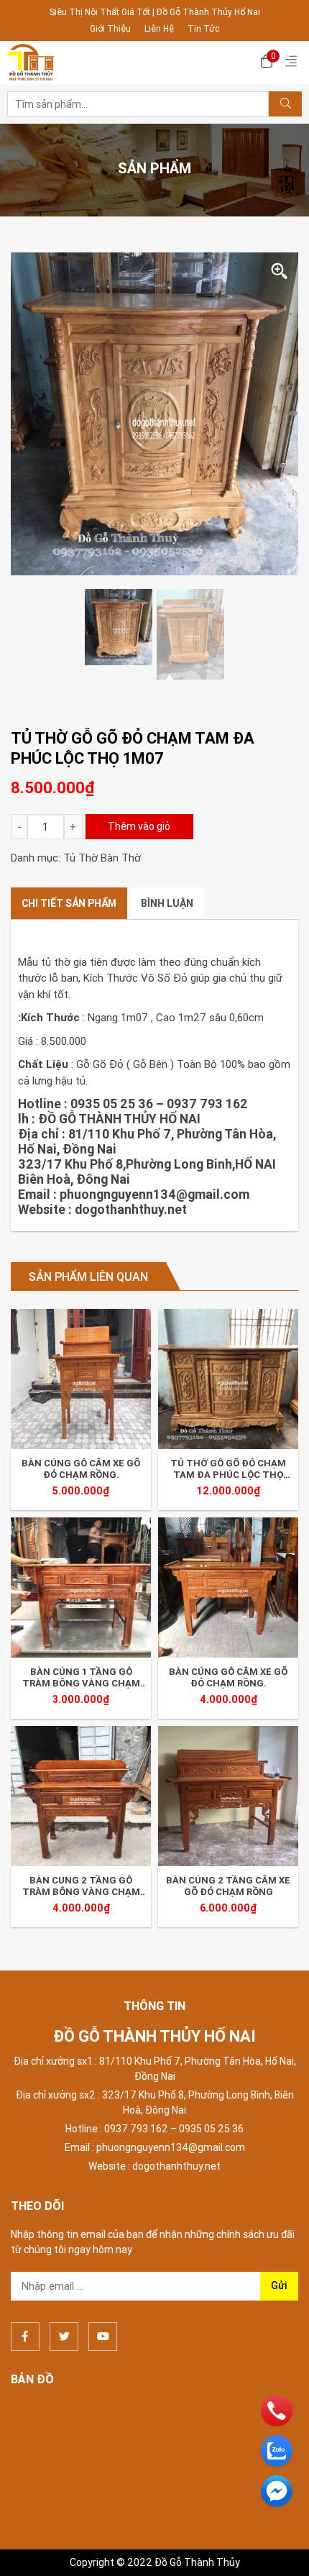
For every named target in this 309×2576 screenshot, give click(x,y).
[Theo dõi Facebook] (25, 2337)
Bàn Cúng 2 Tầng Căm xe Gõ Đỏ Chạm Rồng (228, 1886)
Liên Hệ (159, 28)
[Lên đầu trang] (277, 2541)
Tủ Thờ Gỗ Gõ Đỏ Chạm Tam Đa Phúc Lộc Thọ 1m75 (228, 1469)
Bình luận (167, 903)
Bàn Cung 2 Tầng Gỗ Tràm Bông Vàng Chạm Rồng (81, 1886)
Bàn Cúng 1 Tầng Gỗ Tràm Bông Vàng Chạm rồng (81, 1677)
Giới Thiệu (110, 28)
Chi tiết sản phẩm (69, 903)
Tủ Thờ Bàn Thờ (102, 858)
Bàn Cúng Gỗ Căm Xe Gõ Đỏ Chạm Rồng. (81, 1469)
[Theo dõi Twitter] (64, 2337)
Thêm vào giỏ (139, 826)
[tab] (69, 904)
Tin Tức (204, 28)
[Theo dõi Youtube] (103, 2337)
